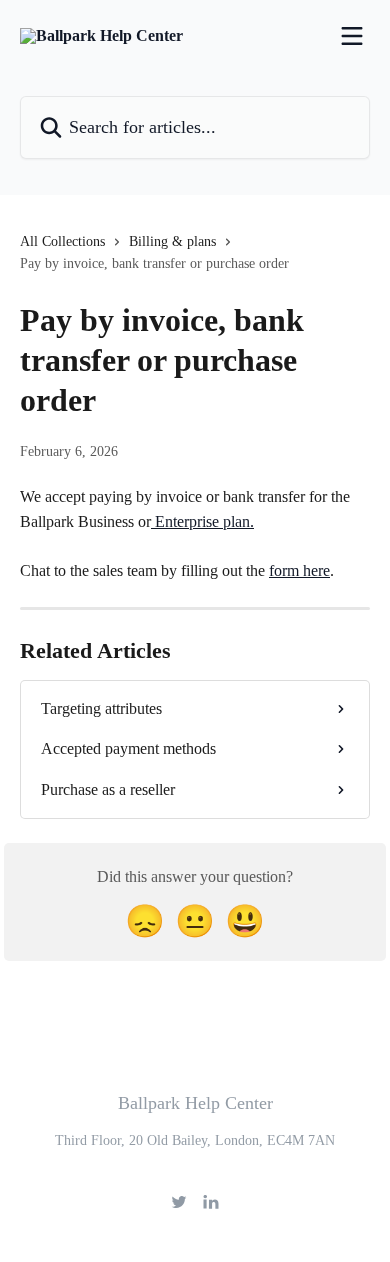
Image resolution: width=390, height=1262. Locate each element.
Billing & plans (172, 241)
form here (299, 570)
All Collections (62, 241)
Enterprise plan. (202, 521)
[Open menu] (352, 36)
